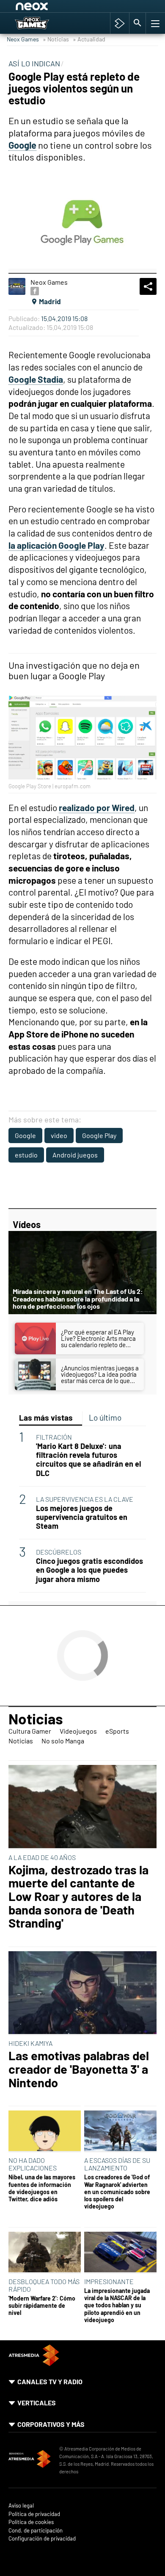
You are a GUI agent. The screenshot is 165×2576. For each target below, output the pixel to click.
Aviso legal (21, 2506)
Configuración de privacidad (42, 2539)
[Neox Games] (41, 23)
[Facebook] (35, 291)
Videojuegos (78, 1731)
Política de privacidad (34, 2514)
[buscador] (137, 23)
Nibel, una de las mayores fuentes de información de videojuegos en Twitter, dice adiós (42, 2188)
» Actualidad (89, 39)
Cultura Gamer (30, 1731)
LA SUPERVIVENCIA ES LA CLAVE (85, 1499)
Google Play (99, 1135)
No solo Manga (63, 1741)
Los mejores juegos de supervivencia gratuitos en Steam (82, 1517)
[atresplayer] (120, 23)
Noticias (36, 1718)
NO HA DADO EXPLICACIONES (33, 2164)
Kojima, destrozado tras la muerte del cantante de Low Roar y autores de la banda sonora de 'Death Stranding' (78, 1896)
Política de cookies (31, 2522)
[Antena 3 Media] (30, 2460)
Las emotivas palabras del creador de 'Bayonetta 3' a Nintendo (79, 2069)
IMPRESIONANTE (109, 2281)
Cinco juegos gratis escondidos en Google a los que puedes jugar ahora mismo (89, 1570)
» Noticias (56, 39)
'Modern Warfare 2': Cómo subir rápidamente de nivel (42, 2306)
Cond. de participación (36, 2531)
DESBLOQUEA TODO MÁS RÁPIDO (44, 2285)
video (59, 1135)
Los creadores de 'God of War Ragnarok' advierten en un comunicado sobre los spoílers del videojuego (117, 2192)
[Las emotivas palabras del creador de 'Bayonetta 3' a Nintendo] (82, 1993)
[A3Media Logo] (34, 2363)
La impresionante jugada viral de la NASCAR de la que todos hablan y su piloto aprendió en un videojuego (117, 2305)
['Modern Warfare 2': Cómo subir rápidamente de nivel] (45, 2253)
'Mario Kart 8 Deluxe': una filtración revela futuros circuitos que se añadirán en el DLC (88, 1460)
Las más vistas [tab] (46, 1417)
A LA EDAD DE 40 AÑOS (42, 1857)
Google (25, 1135)
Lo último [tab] (105, 1417)
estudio (26, 1155)
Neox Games (23, 39)
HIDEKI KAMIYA (30, 2043)
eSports (117, 1731)
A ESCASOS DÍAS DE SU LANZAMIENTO (117, 2164)
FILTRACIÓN (54, 1437)
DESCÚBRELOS (59, 1552)
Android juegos (75, 1155)
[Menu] (154, 23)
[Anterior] (81, 8)
